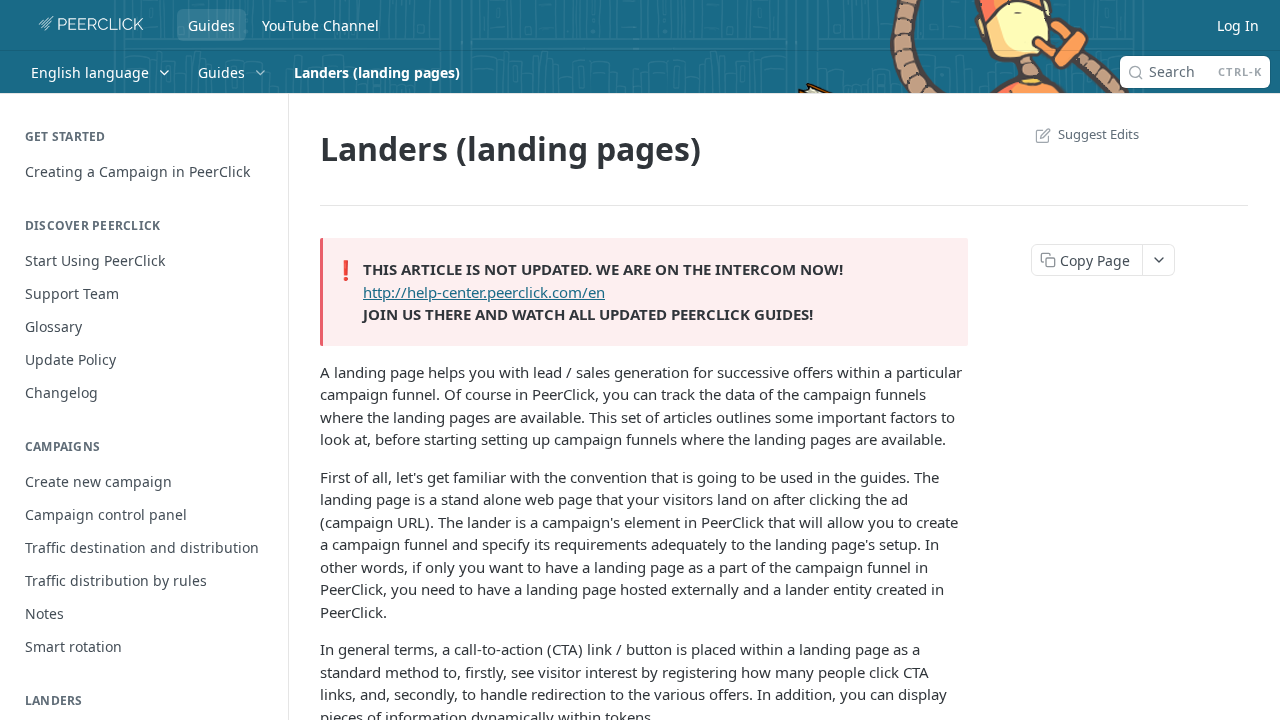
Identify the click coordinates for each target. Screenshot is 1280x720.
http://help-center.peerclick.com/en (484, 292)
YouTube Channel (320, 25)
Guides (211, 25)
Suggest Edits (1098, 134)
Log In (1238, 25)
